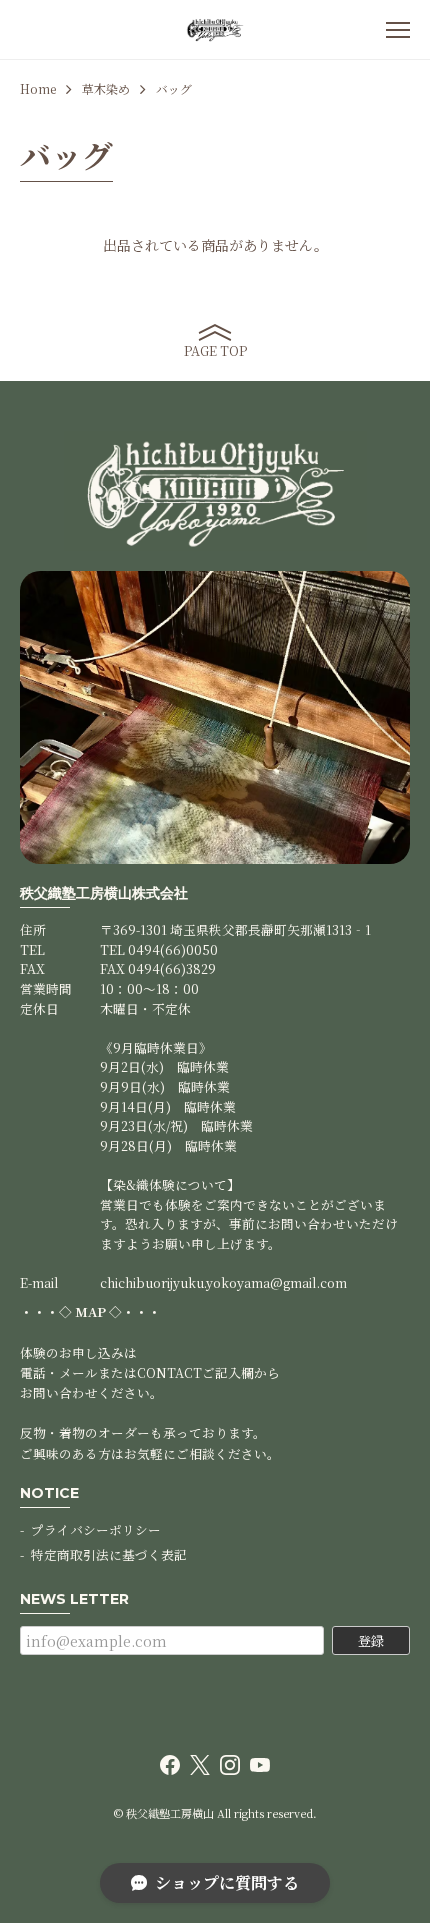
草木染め (106, 89)
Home (38, 89)
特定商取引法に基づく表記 (109, 1554)
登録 (371, 1640)
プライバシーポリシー (96, 1529)
